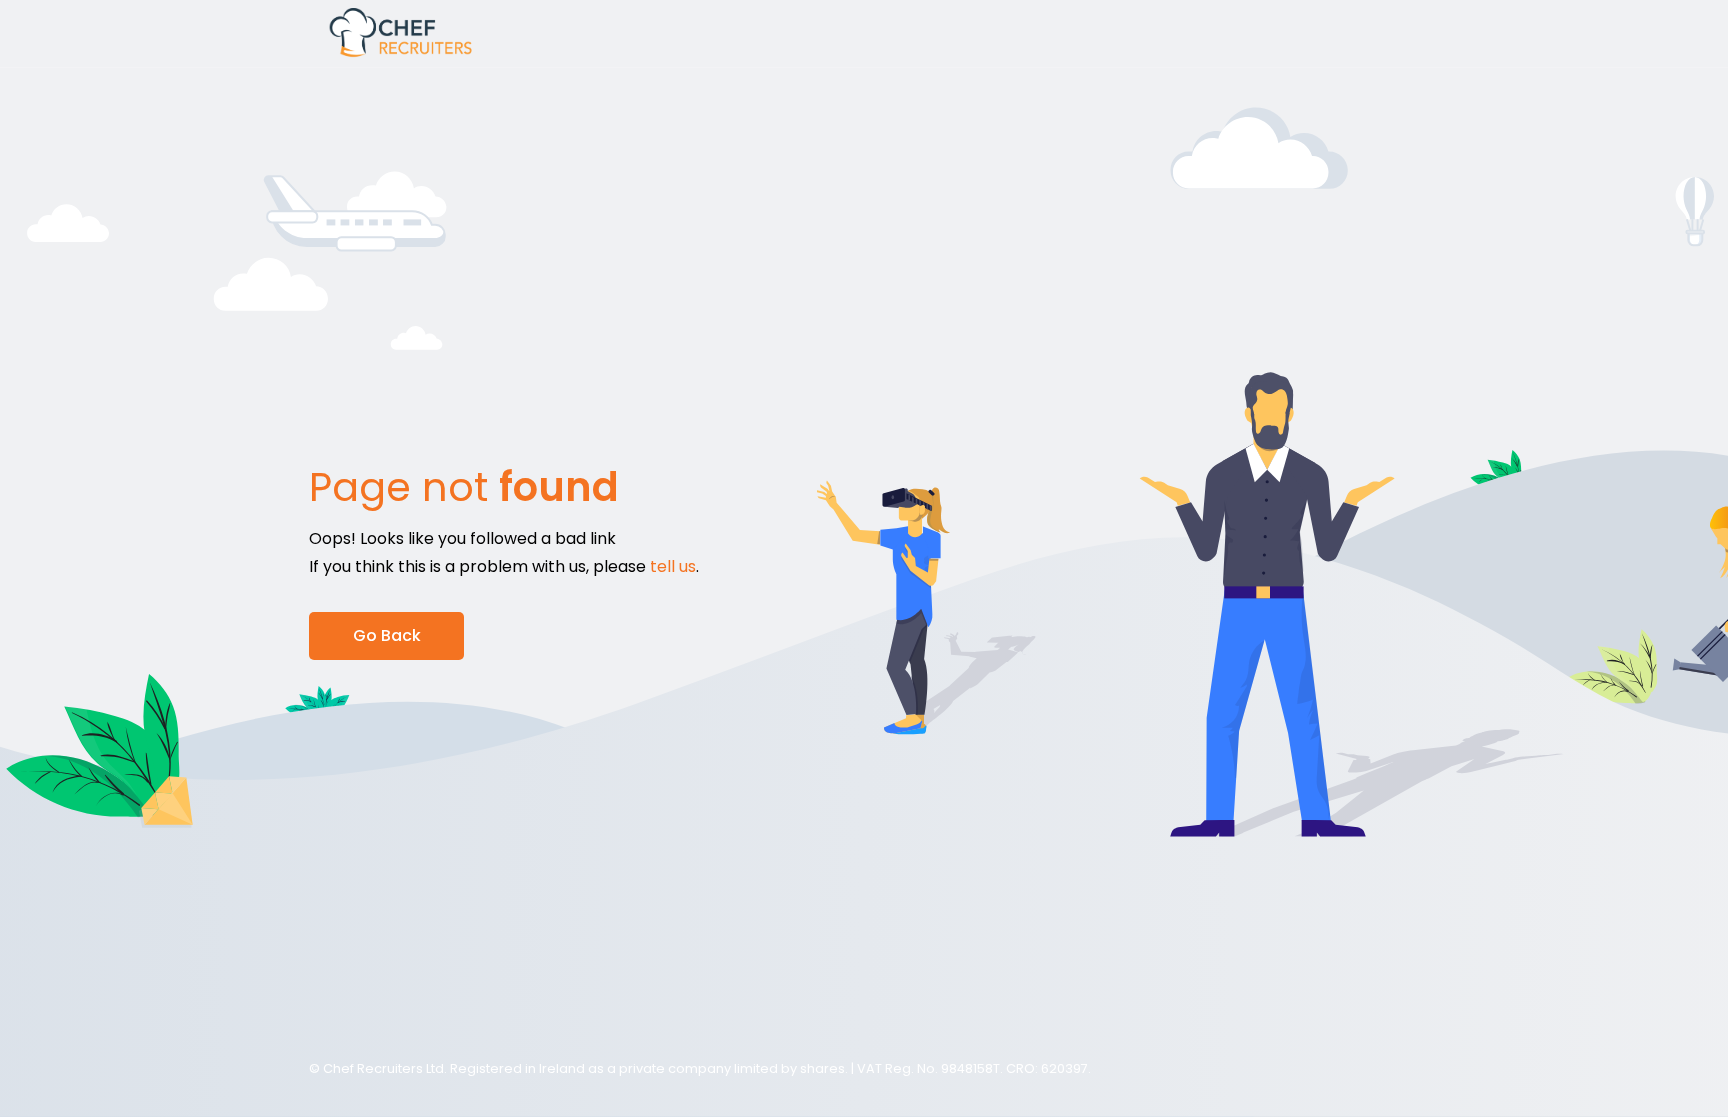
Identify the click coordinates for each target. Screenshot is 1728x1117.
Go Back (387, 635)
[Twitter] (1403, 1069)
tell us (673, 566)
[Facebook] (1359, 1069)
